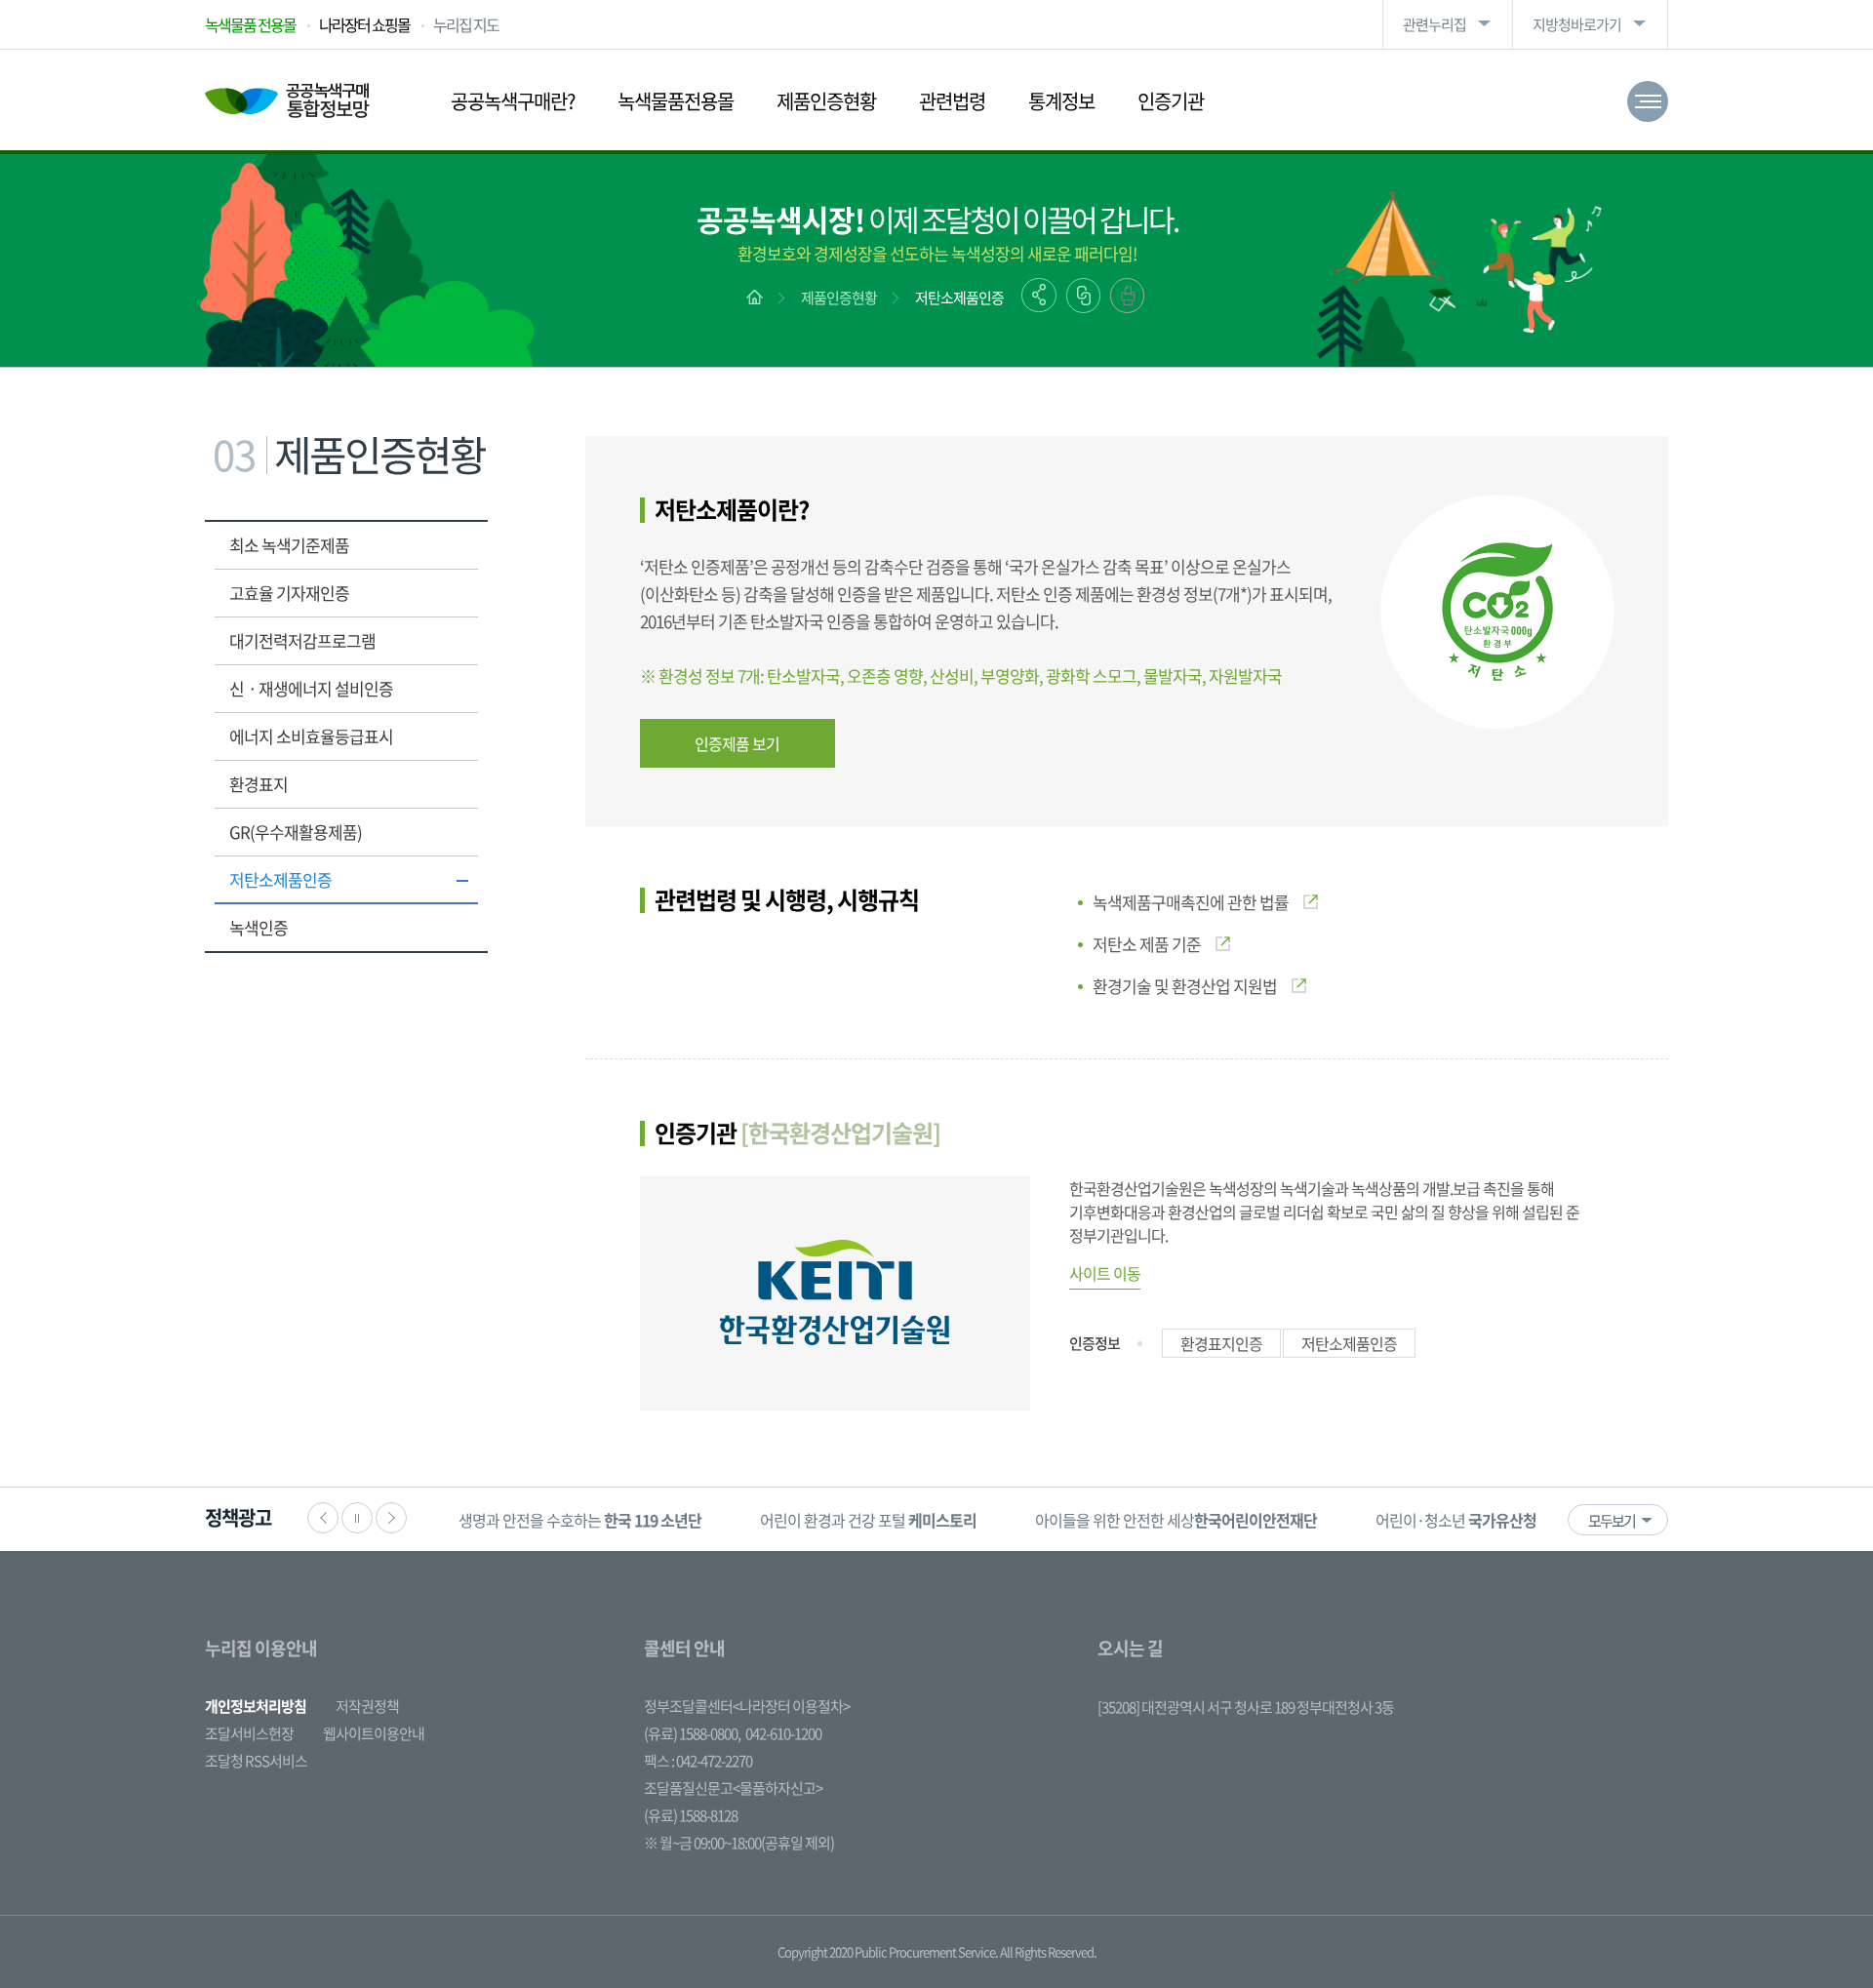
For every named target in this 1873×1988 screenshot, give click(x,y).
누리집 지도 (466, 24)
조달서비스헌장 (249, 1733)
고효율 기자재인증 (289, 593)
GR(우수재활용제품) (296, 832)
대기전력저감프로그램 (302, 640)
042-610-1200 (783, 1733)
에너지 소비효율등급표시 (311, 736)
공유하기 (1039, 295)
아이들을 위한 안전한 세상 (1176, 1520)
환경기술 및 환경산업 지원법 (1185, 986)
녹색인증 (259, 927)
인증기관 (1171, 101)
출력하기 (1127, 296)
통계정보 (1061, 101)
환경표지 (259, 784)
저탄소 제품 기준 (1147, 944)
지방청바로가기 (1577, 24)
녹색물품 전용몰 (250, 24)
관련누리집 (1435, 24)
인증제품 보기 (737, 743)
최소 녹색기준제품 (289, 545)
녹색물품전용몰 (676, 101)
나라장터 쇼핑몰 (364, 24)
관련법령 (952, 101)
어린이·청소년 (1456, 1520)
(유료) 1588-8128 (691, 1815)
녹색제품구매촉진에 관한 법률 (1191, 902)
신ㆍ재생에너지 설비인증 (311, 688)
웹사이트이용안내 (374, 1733)
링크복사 (1083, 296)
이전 (323, 1518)
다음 (391, 1518)
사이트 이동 (1105, 1273)
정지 (357, 1518)
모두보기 (1612, 1521)
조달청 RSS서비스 (256, 1761)
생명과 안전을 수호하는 (580, 1520)
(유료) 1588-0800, (692, 1733)
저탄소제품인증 (959, 298)
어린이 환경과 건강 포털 (868, 1520)
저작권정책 (367, 1706)
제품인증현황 (826, 101)
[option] (580, 1519)
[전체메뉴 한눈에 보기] (1648, 101)
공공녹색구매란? (513, 101)
